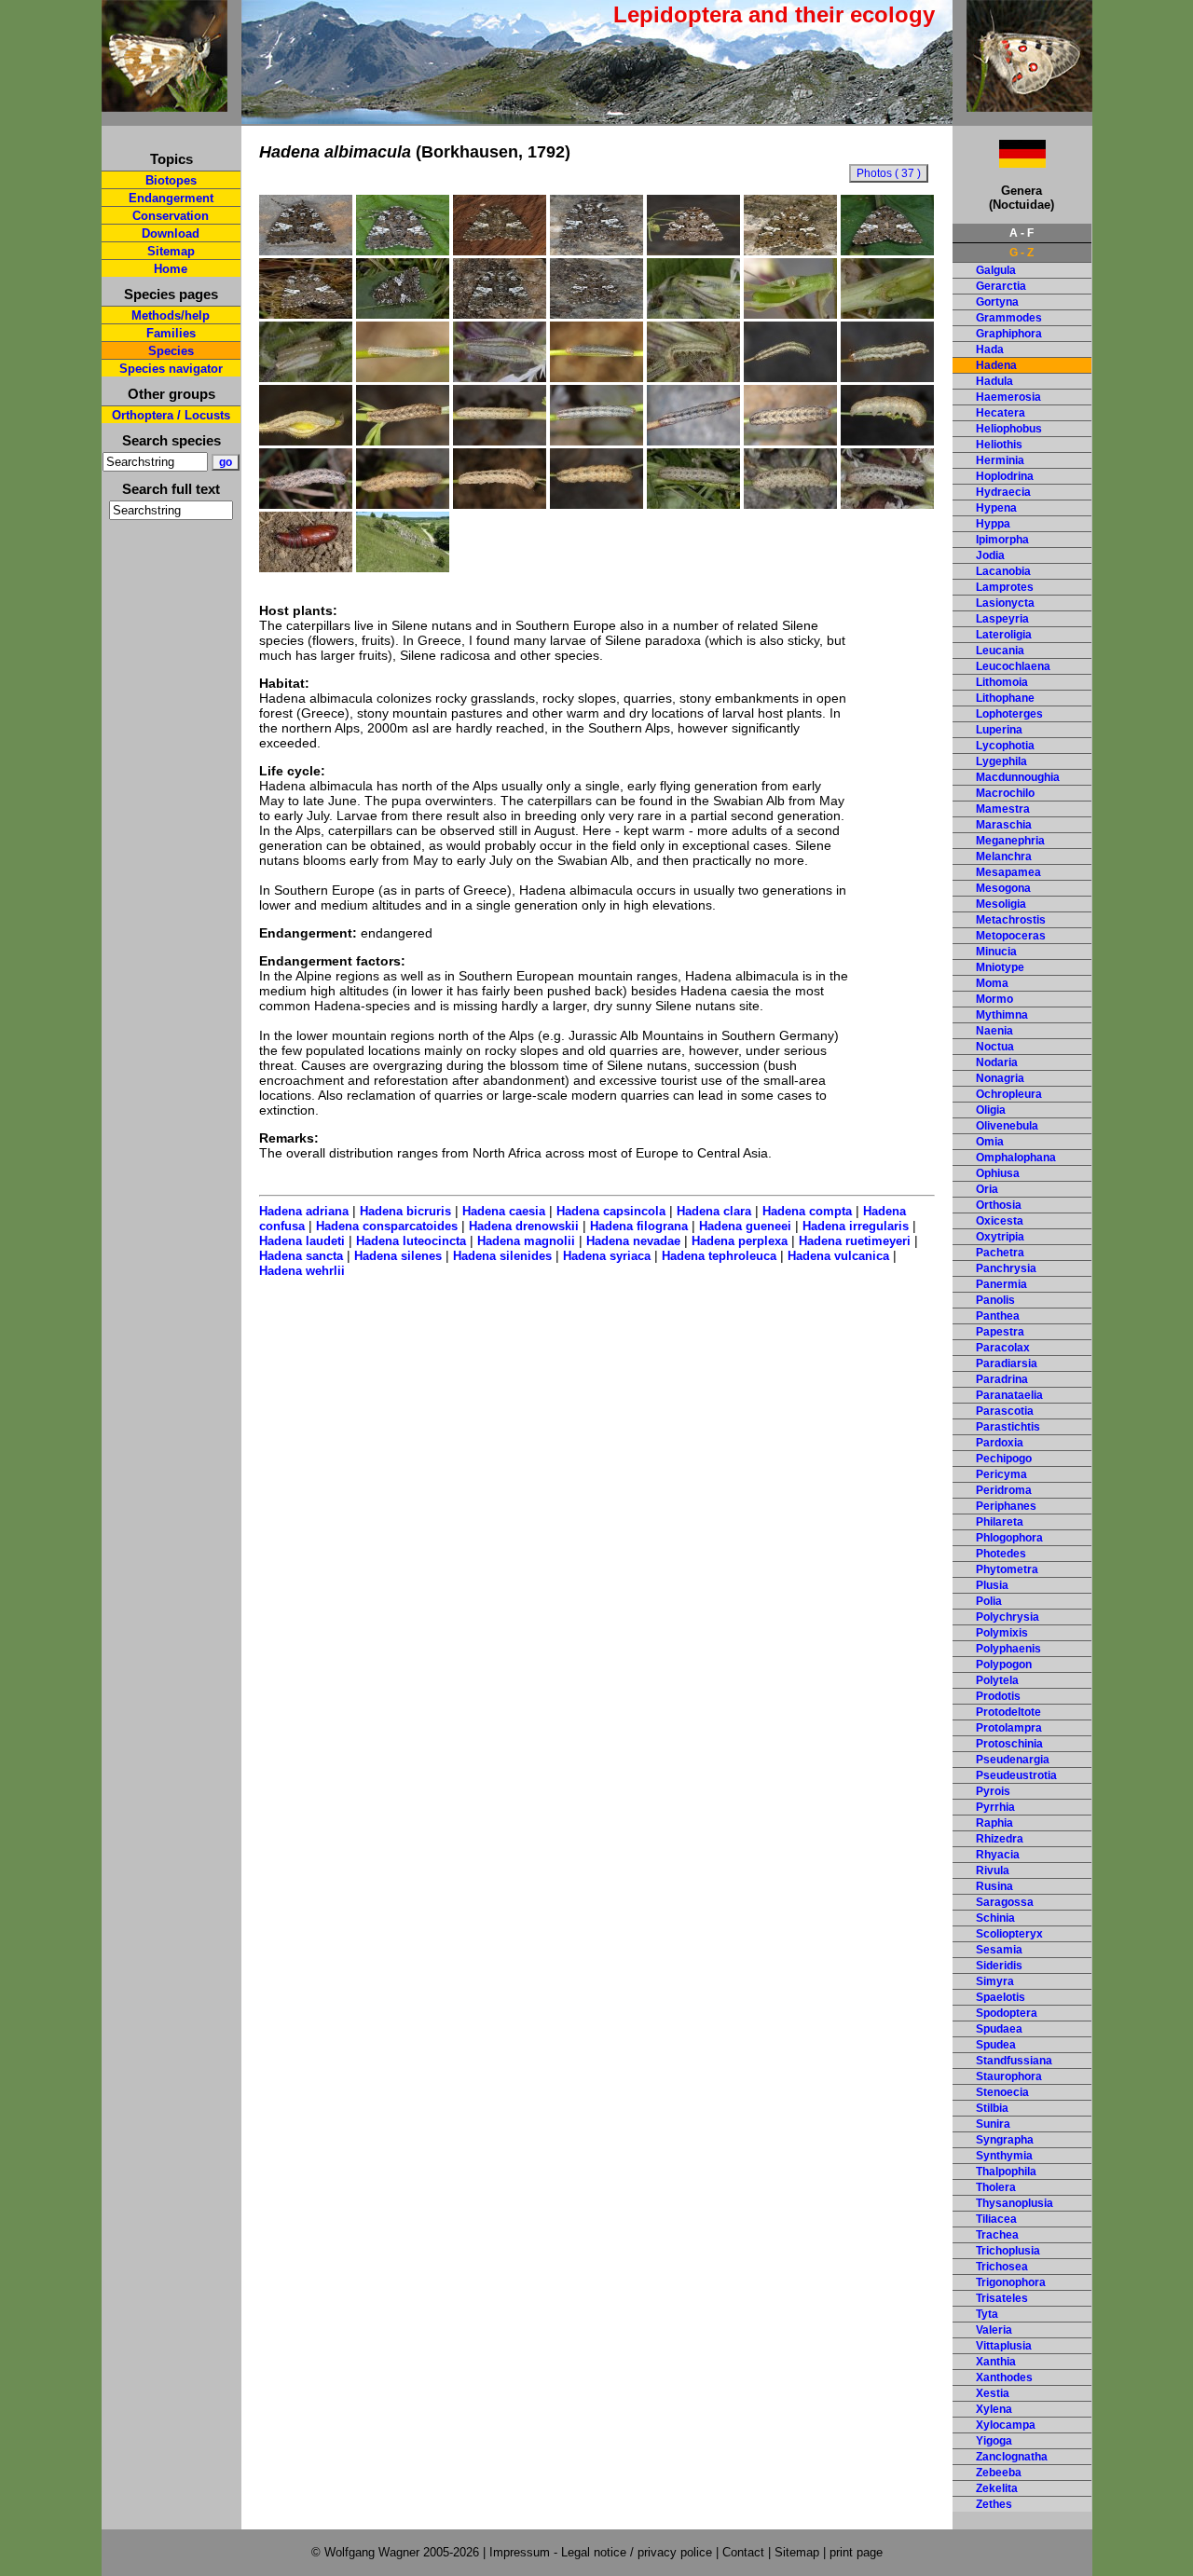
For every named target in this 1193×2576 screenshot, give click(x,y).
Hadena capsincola (611, 1211)
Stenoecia (1002, 2092)
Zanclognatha (1012, 2457)
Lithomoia (1002, 682)
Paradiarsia (1007, 1363)
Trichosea (1002, 2267)
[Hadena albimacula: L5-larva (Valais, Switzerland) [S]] (887, 504)
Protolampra (1009, 1728)
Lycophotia (1005, 746)
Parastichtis (1008, 1427)
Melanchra (1004, 856)
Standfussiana (1014, 2061)
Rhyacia (998, 1855)
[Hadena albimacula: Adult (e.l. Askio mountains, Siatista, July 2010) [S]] (887, 251)
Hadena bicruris (405, 1211)
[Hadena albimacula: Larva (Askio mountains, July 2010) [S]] (790, 441)
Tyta (987, 2314)
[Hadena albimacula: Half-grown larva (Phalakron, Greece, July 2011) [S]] (403, 377)
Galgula (996, 270)
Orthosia (999, 1205)
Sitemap (171, 251)
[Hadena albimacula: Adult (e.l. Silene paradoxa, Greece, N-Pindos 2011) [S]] (500, 251)
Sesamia (999, 1950)
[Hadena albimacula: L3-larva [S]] (500, 377)
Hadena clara (714, 1211)
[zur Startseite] (165, 104)
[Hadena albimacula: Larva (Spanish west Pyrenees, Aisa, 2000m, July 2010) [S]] (500, 441)
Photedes (1001, 1554)
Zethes (994, 2504)
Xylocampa (1006, 2425)
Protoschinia (1009, 1744)
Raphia (994, 1823)
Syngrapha (1005, 2140)
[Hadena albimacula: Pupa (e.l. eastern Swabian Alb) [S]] (306, 568)
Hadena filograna (639, 1226)
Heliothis (999, 445)
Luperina (999, 730)
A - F (1022, 233)
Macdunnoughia (1018, 777)
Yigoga (994, 2441)
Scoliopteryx (1009, 1934)
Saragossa (1005, 1902)
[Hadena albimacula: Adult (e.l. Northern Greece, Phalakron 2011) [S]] (790, 251)
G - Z (1022, 253)
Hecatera (1001, 413)
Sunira (993, 2124)
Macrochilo (1005, 793)
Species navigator (171, 369)
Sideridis (999, 1966)
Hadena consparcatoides (387, 1226)
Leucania (1000, 651)
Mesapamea (1008, 872)
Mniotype (1000, 967)
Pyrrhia (995, 1807)
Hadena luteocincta (411, 1241)
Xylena (994, 2409)
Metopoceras (1011, 936)
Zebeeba (999, 2473)
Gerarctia (1001, 286)
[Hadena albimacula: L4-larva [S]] (693, 377)
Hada (990, 349)
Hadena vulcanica (838, 1256)
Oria (987, 1189)
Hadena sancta (301, 1256)
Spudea (996, 2045)
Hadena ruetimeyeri (855, 1241)
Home (171, 269)
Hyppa (993, 524)
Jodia (990, 555)
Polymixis (1002, 1633)
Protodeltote (1008, 1712)
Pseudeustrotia (1016, 1775)
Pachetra (1000, 1253)
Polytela (997, 1680)
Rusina (994, 1886)
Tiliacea (996, 2219)
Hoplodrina (1005, 476)
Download (171, 233)
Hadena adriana (304, 1211)
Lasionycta (1005, 603)
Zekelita (997, 2488)
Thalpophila (1006, 2172)
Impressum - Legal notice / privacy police (603, 2552)
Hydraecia (1003, 492)
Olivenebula (1007, 1126)
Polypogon (1004, 1665)
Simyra (995, 1981)
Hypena (996, 508)
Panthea (998, 1316)
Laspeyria (1002, 619)
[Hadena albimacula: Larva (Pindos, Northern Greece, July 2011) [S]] (306, 441)
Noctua (995, 1047)
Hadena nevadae (633, 1241)
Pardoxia (1000, 1443)
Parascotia (1005, 1411)
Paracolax (1003, 1348)
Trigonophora (1011, 2282)
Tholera (996, 2187)
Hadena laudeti (302, 1241)
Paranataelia (1009, 1395)
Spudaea (999, 2029)
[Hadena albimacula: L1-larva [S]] (887, 314)
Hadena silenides (502, 1256)
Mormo (994, 999)
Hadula (994, 381)
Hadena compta (807, 1211)
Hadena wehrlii (302, 1271)
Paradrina (1002, 1379)
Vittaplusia (1004, 2346)
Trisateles (1002, 2298)
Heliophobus (1009, 429)
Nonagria (1000, 1078)
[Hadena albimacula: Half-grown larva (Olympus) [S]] (790, 377)
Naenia (994, 1031)
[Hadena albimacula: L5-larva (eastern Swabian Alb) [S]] (693, 504)
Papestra (1000, 1332)
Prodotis (998, 1696)
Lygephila (1001, 761)
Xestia (993, 2393)
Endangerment (171, 198)
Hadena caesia (504, 1211)
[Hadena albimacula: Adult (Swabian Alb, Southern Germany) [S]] (403, 314)
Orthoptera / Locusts (171, 415)
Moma (992, 983)
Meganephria (1010, 841)
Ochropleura (1009, 1094)
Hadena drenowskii (524, 1226)
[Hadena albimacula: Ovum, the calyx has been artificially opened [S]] (693, 314)
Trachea (997, 2235)
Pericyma (1001, 1474)
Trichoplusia (1008, 2251)
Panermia (1001, 1284)
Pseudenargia (1013, 1760)
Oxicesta (1000, 1221)
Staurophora (1009, 2076)
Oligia (991, 1110)
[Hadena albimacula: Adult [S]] (306, 314)
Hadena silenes (398, 1256)
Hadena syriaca (607, 1256)
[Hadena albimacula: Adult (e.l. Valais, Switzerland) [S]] (596, 314)
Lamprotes (1005, 587)
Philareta (1000, 1522)
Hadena (996, 365)
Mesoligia (1001, 904)
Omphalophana (1016, 1158)
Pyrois (993, 1791)
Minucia (996, 952)
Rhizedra (1000, 1839)
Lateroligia (1004, 635)
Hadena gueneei (745, 1226)
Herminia (1000, 460)
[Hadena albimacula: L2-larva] (306, 377)
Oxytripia (1000, 1237)
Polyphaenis (1008, 1649)
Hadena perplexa (740, 1241)
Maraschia (1004, 825)
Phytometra (1007, 1569)
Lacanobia (1003, 571)
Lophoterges (1009, 714)
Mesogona (1003, 888)
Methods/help (171, 315)
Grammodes (1009, 318)
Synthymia (1004, 2156)
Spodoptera (1007, 2013)
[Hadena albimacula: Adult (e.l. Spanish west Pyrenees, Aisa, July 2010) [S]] (306, 251)
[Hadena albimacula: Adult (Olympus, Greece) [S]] (500, 314)
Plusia (992, 1585)
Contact (743, 2552)
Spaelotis (1001, 1997)
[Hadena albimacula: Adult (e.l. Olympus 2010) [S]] (596, 251)
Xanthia (996, 2362)
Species (171, 351)
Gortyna (997, 302)
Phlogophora (1009, 1538)
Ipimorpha (1002, 540)
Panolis (995, 1300)
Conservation (171, 216)
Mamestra (1003, 809)
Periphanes (1006, 1506)
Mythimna (1002, 1015)
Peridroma (1004, 1490)
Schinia (995, 1918)
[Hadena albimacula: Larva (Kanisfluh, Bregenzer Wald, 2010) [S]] (693, 441)
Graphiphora (1009, 334)
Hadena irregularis (856, 1226)
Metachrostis (1011, 920)
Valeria (994, 2330)
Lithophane (1005, 698)
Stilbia (992, 2108)
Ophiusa (998, 1173)
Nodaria (997, 1062)
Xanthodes (1004, 2377)
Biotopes (171, 180)
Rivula (993, 1870)
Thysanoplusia (1015, 2203)
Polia (989, 1601)
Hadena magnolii (526, 1241)
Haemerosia (1008, 397)
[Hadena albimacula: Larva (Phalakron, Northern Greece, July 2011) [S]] (500, 504)
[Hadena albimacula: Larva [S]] (596, 441)
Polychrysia (1008, 1617)
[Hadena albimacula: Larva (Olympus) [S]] (306, 504)
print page (856, 2552)
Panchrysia (1006, 1268)
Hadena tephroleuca (719, 1256)
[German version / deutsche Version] (999, 163)
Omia (990, 1142)
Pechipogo (1004, 1459)
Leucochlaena (1013, 666)
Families (171, 333)
